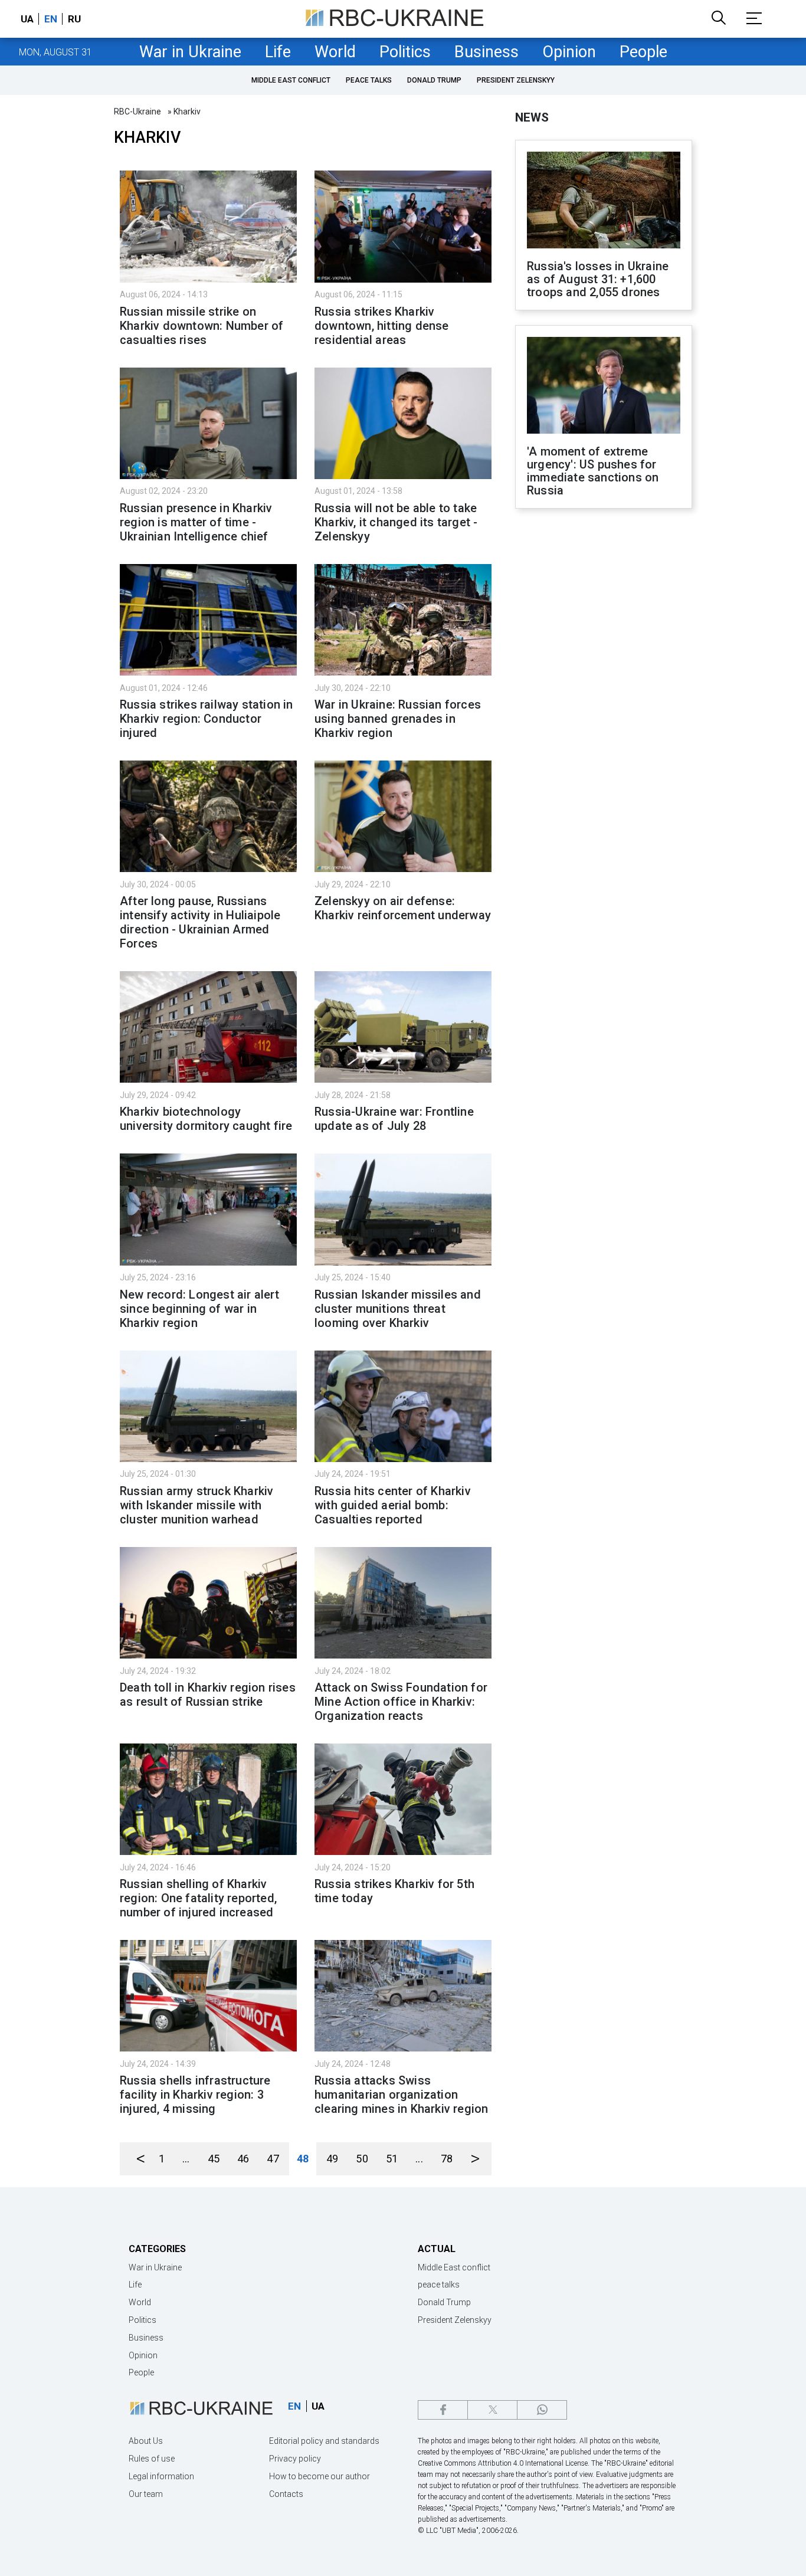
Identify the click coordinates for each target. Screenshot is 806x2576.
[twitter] (492, 2410)
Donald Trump (434, 80)
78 (447, 2159)
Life (278, 52)
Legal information (161, 2476)
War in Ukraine (190, 52)
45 (214, 2159)
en (51, 19)
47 (273, 2159)
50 (362, 2159)
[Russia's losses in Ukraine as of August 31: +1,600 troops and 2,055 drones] (604, 201)
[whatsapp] (542, 2410)
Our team (146, 2494)
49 (332, 2159)
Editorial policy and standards (324, 2441)
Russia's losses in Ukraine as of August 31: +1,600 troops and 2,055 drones (598, 279)
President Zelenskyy (516, 80)
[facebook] (443, 2410)
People (643, 52)
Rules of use (152, 2459)
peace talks (369, 80)
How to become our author (320, 2476)
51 (392, 2159)
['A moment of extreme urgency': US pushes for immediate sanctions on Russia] (604, 386)
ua (27, 19)
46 (243, 2159)
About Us (146, 2441)
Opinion (569, 52)
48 (303, 2159)
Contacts (286, 2494)
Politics (405, 52)
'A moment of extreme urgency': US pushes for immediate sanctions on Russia (593, 471)
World (335, 52)
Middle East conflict (291, 80)
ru (74, 19)
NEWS (532, 117)
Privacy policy (295, 2459)
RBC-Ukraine (137, 112)
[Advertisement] (604, 712)
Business (486, 52)
